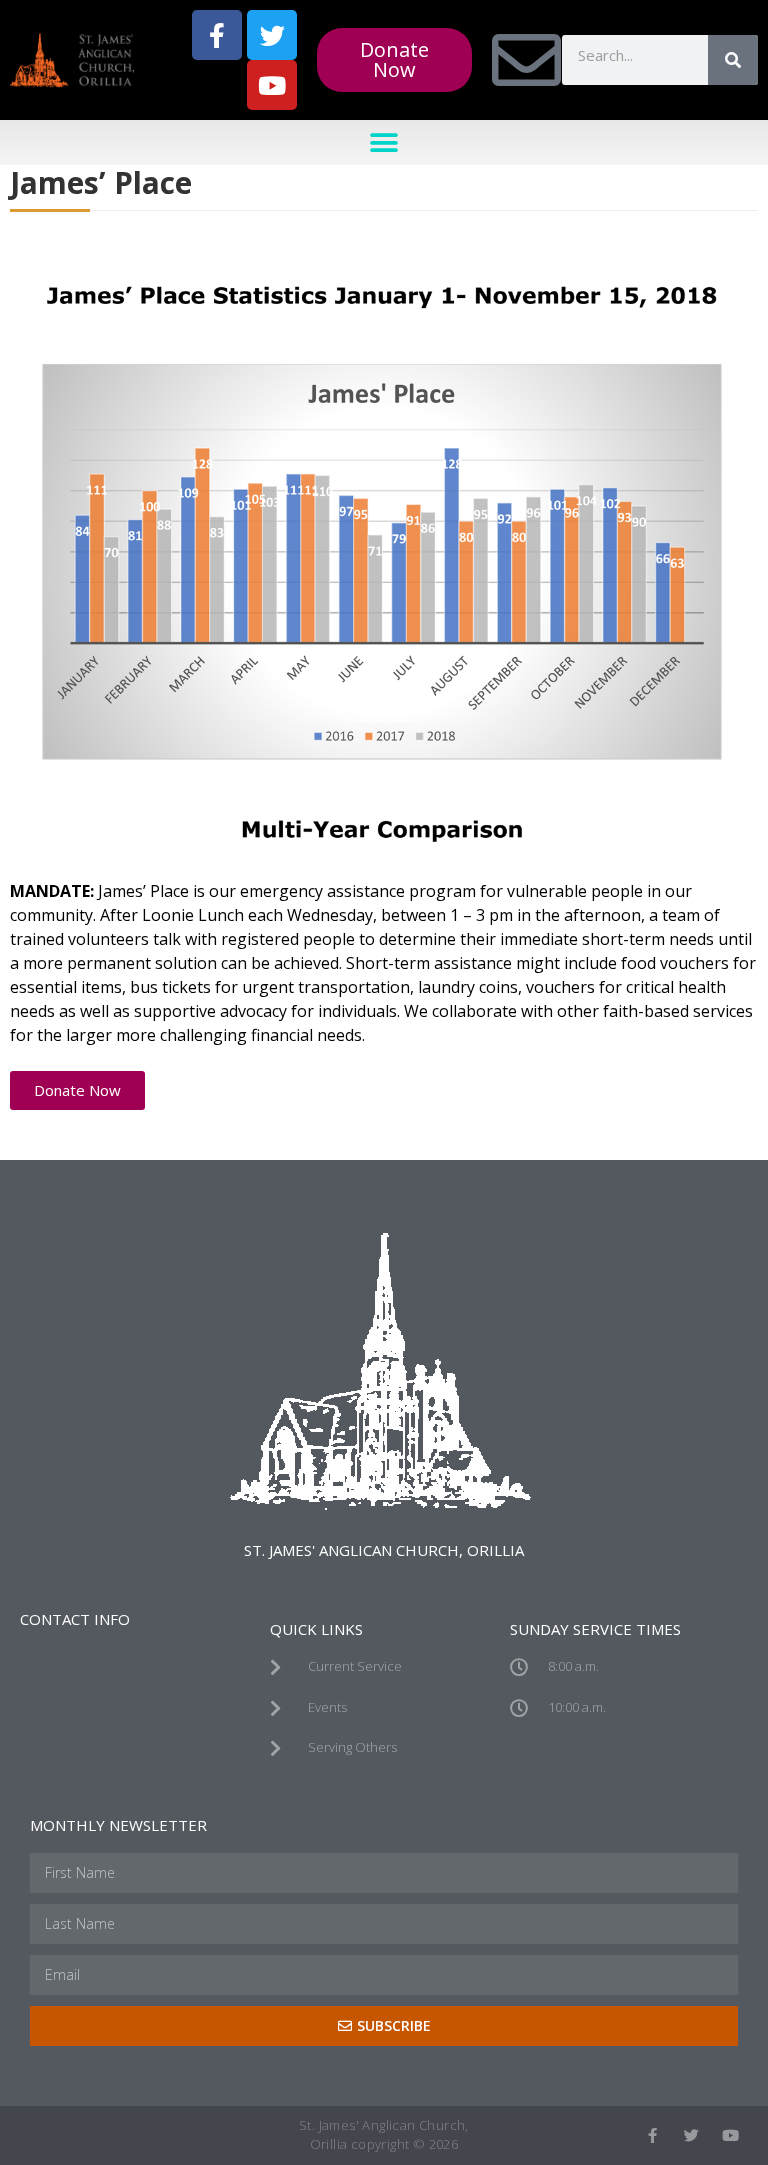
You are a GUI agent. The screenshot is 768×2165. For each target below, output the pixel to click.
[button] (384, 142)
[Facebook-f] (217, 35)
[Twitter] (272, 35)
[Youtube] (272, 85)
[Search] (733, 60)
